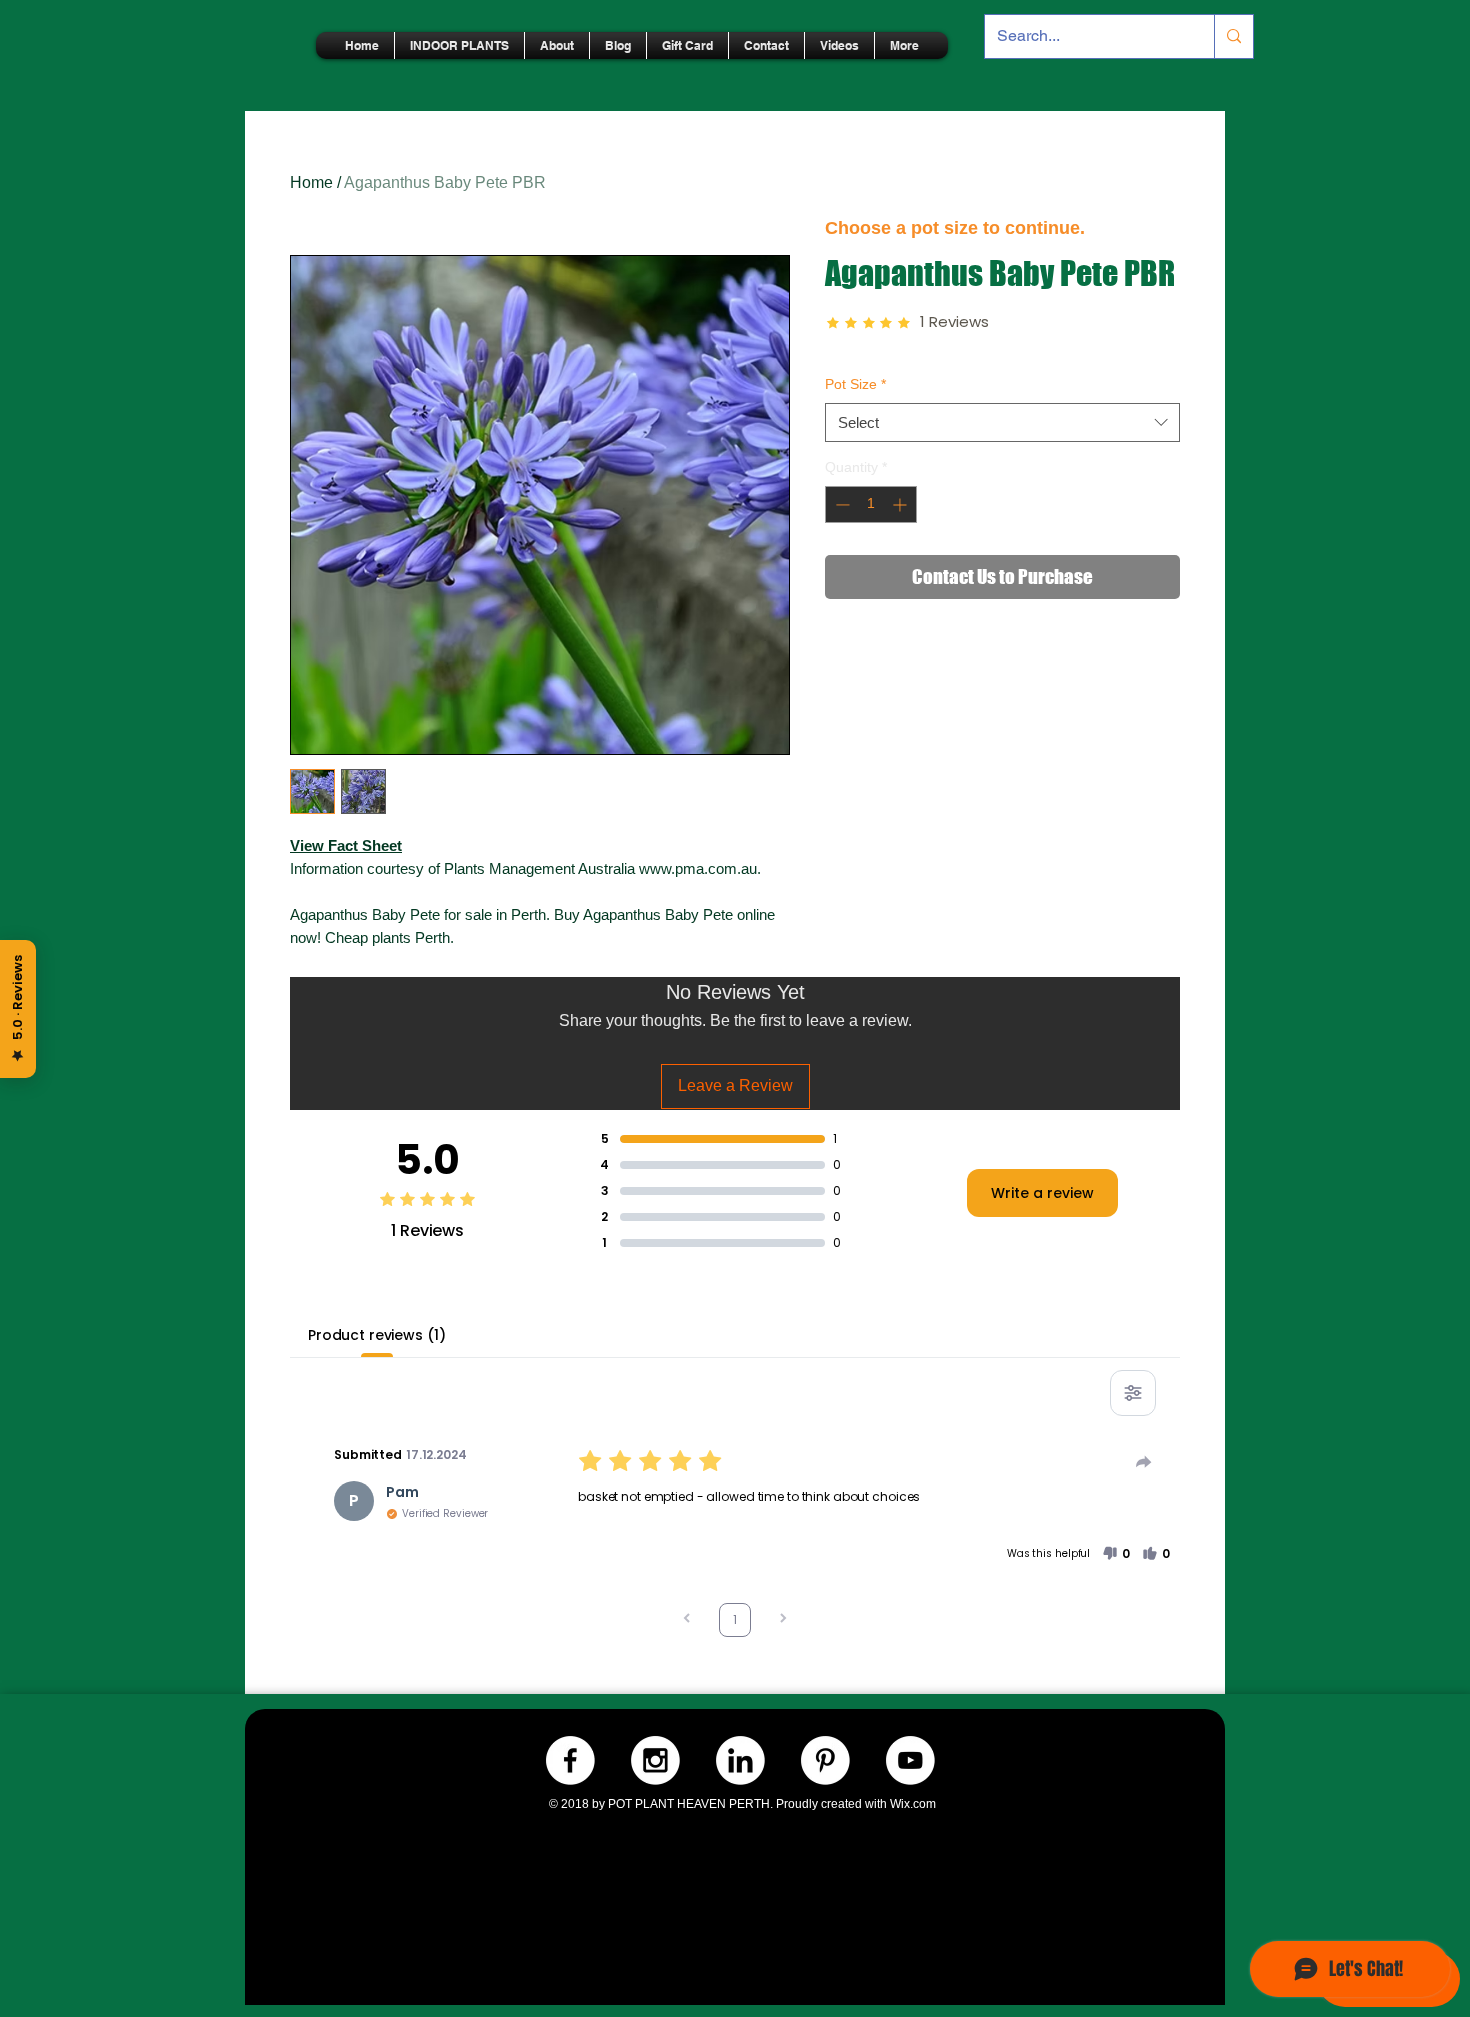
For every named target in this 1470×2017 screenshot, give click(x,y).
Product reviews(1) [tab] (376, 1335)
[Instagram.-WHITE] (655, 1760)
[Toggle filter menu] (1133, 1393)
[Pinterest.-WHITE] (825, 1760)
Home (311, 182)
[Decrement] (840, 504)
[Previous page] (687, 1620)
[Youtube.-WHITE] (910, 1760)
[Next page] (783, 1620)
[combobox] (1002, 422)
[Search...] (1233, 36)
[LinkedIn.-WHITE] (740, 1760)
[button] (1116, 1554)
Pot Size (855, 384)
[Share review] (1144, 1462)
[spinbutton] (871, 504)
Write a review (1042, 1193)
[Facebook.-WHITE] (570, 1760)
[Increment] (901, 504)
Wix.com (913, 1804)
